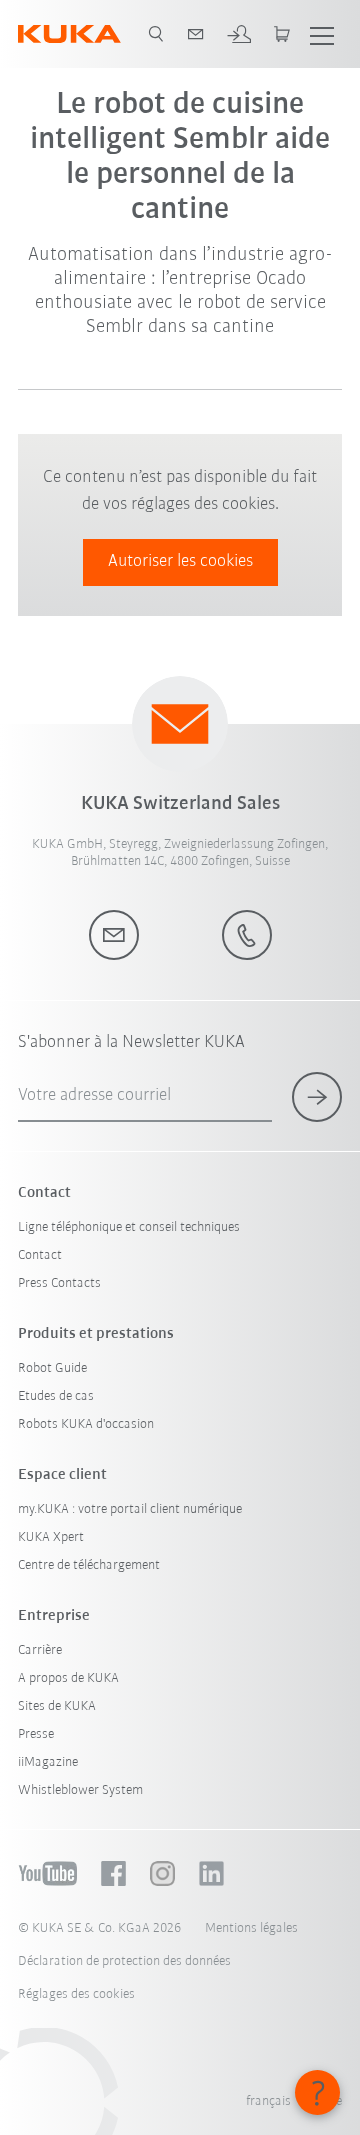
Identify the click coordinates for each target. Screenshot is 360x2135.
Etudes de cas (56, 1396)
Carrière (40, 1650)
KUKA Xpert (51, 1537)
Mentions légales (251, 1928)
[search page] (156, 34)
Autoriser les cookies (180, 562)
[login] (239, 34)
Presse (36, 1734)
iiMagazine (48, 1762)
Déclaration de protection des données (124, 1961)
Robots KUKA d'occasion (86, 1424)
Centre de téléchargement (89, 1565)
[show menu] (322, 34)
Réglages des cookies (76, 1994)
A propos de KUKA (68, 1678)
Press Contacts (59, 1283)
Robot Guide (52, 1368)
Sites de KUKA (57, 1706)
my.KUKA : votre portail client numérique (130, 1509)
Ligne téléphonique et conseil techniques (129, 1227)
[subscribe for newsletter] (317, 1097)
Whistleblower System (80, 1790)
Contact (40, 1255)
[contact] (196, 34)
